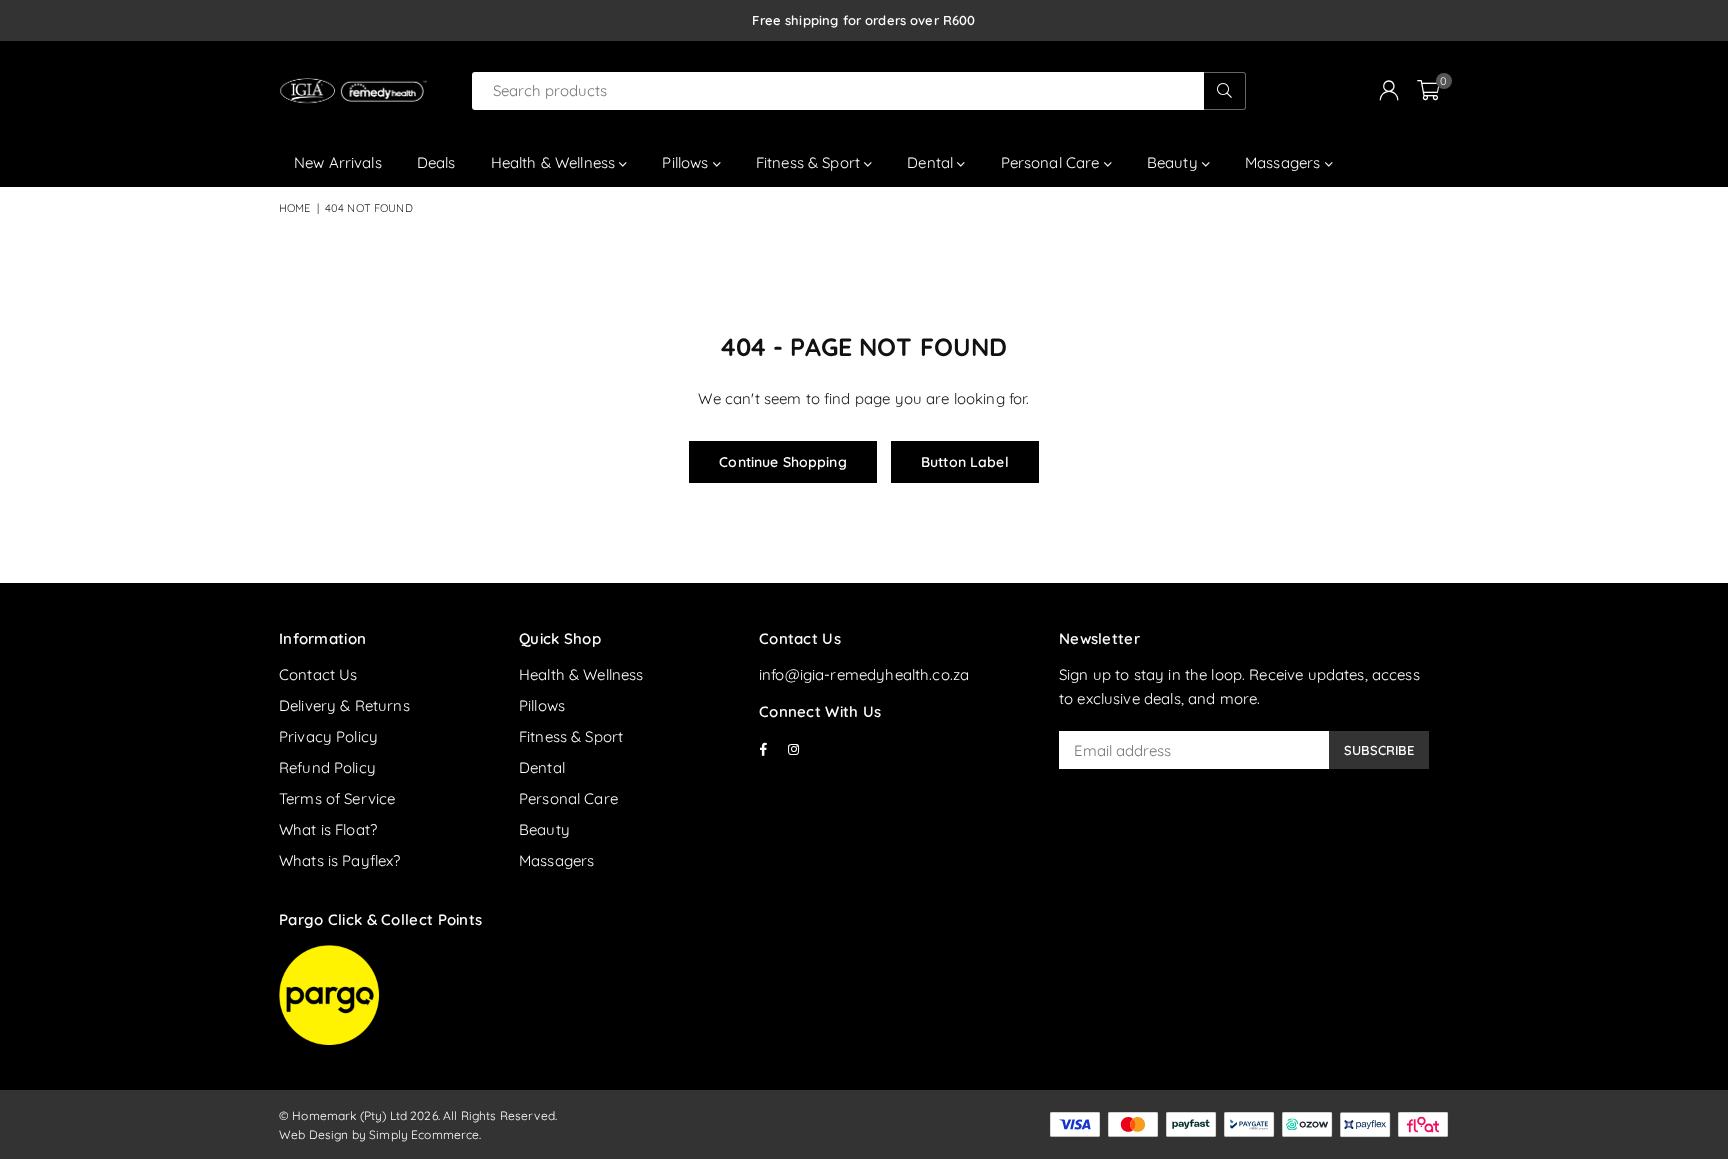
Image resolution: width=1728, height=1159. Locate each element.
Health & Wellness (555, 162)
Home (295, 208)
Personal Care (1052, 162)
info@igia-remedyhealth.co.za (864, 674)
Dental (932, 162)
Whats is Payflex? (340, 860)
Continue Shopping (783, 462)
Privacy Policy (328, 736)
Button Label (965, 462)
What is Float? (328, 829)
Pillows (687, 162)
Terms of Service (337, 798)
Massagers (1285, 162)
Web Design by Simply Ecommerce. (380, 1134)
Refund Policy (327, 767)
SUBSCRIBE (1379, 750)
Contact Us (318, 674)
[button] (1428, 91)
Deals (436, 162)
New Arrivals (338, 162)
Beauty (1174, 162)
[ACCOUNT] (1389, 91)
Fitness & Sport (810, 162)
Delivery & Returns (344, 705)
